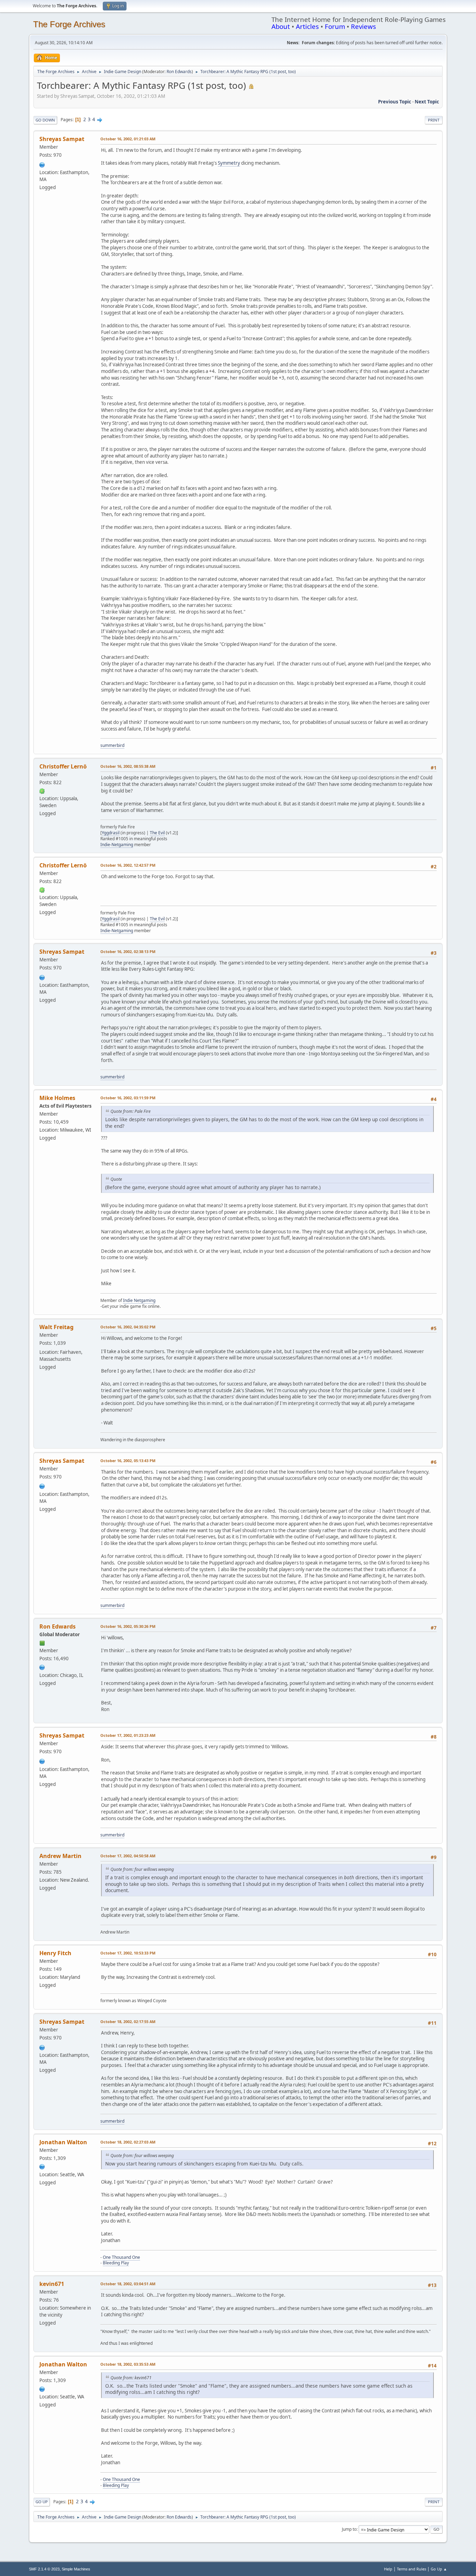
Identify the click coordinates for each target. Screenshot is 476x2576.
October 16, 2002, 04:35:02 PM (128, 1327)
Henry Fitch (55, 1953)
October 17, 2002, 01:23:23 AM (128, 1735)
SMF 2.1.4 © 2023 (44, 2569)
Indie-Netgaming (117, 845)
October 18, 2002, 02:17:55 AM (128, 2021)
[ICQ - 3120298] (42, 790)
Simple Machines (76, 2569)
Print (434, 120)
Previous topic (395, 102)
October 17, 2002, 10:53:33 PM (128, 1953)
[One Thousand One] (42, 2166)
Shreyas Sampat (62, 139)
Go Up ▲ (439, 2569)
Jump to (349, 2529)
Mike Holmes (57, 1098)
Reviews (363, 26)
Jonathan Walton (63, 2142)
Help (388, 2569)
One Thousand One (121, 2257)
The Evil (157, 833)
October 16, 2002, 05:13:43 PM (128, 1461)
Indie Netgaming (139, 1300)
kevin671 (52, 2284)
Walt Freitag (56, 1327)
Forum (335, 26)
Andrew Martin (60, 1856)
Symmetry (229, 163)
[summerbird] (42, 164)
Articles (307, 26)
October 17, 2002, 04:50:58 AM (128, 1856)
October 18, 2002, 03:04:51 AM (128, 2284)
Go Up (42, 2502)
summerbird (112, 745)
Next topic (427, 102)
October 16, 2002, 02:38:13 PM (128, 951)
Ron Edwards (179, 72)
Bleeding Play (116, 2263)
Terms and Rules (412, 2569)
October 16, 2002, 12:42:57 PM (128, 865)
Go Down (45, 120)
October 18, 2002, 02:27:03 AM (128, 2142)
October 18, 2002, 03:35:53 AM (128, 2364)
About (281, 26)
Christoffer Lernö (63, 766)
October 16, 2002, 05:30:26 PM (128, 1626)
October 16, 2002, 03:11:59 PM (128, 1098)
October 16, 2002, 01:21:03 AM (128, 139)
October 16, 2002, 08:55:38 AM (128, 766)
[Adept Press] (42, 1666)
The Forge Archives (69, 24)
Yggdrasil (111, 833)
